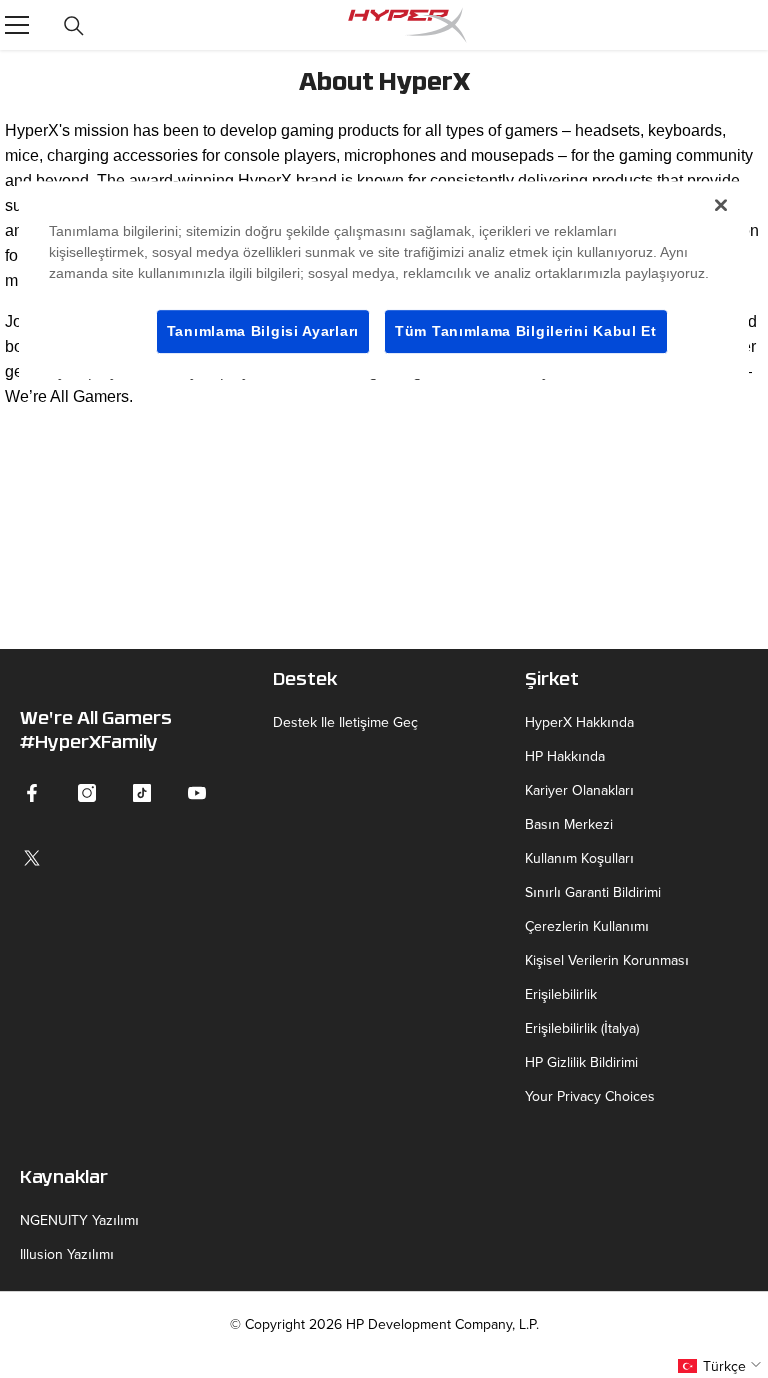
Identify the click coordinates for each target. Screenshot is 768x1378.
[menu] (17, 25)
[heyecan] (32, 858)
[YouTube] (197, 793)
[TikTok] (142, 793)
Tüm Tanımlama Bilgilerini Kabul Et (526, 331)
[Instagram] (87, 793)
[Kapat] (721, 205)
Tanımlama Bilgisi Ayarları (263, 331)
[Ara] (74, 26)
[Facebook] (32, 793)
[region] (384, 280)
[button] (722, 1366)
